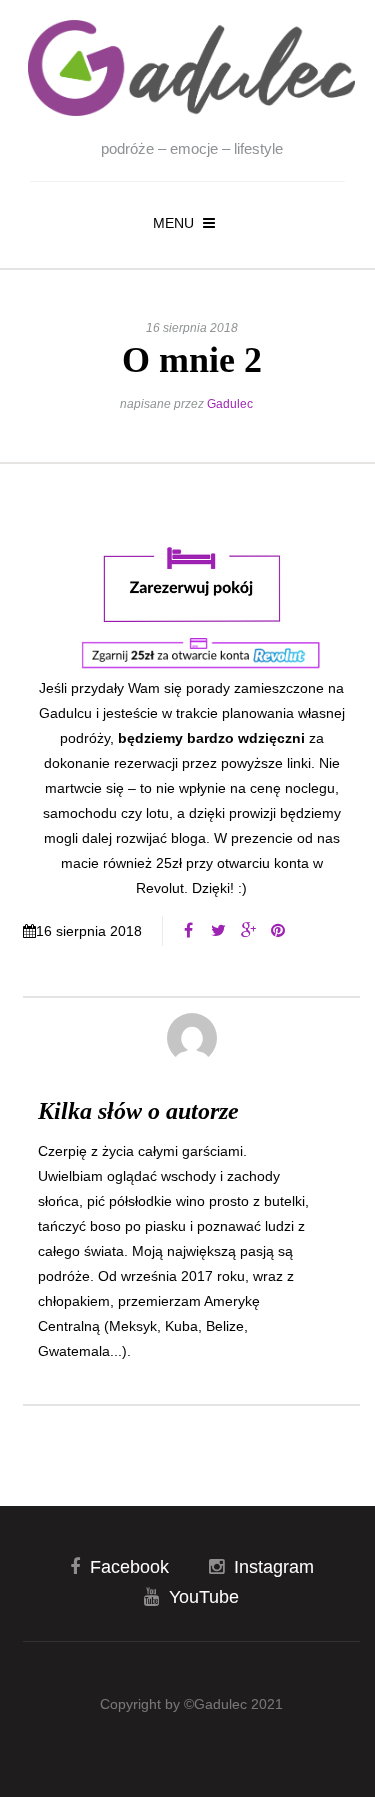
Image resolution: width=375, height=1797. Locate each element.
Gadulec (230, 404)
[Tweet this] (218, 931)
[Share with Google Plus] (248, 931)
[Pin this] (278, 931)
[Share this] (188, 931)
